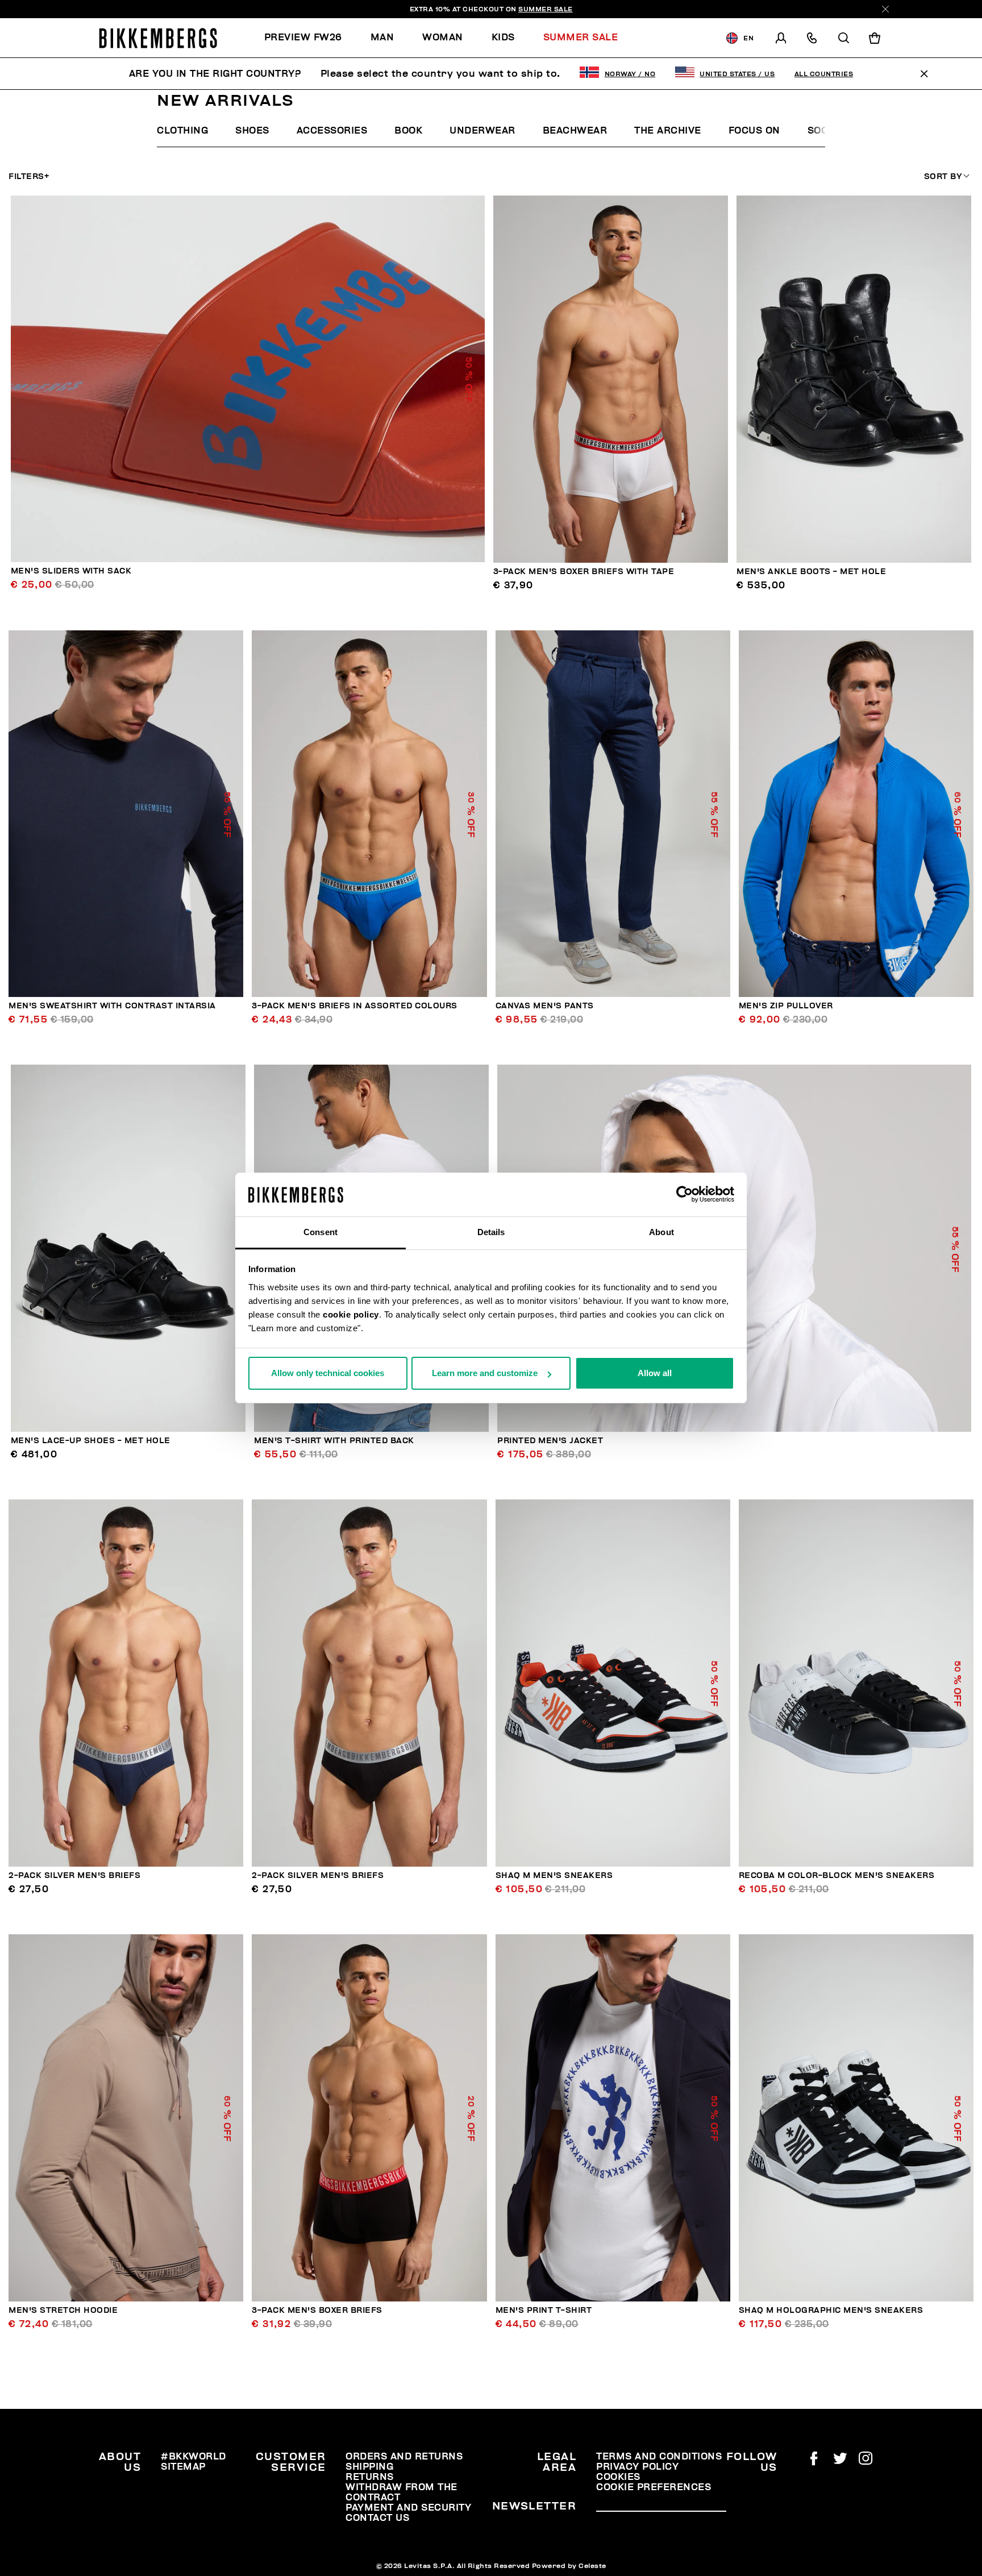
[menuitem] (310, 38)
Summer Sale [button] (581, 38)
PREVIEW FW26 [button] (303, 38)
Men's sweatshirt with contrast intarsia (112, 1006)
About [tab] (661, 1232)
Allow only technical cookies (328, 1373)
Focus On (754, 131)
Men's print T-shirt (544, 2310)
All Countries (824, 74)
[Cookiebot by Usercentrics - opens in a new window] (685, 1195)
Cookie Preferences (654, 2487)
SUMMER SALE (546, 9)
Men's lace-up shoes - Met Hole (91, 1441)
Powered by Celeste (569, 2566)
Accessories (332, 131)
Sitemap (183, 2467)
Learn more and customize (485, 1373)
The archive (668, 131)
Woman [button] (443, 38)
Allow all (655, 1373)
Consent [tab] (321, 1232)
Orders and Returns (404, 2457)
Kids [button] (503, 38)
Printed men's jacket (550, 1441)
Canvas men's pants (545, 1006)
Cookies (618, 2477)
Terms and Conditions (659, 2457)
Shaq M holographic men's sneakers (831, 2310)
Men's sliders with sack (71, 571)
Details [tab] (491, 1232)
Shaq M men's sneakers (554, 1875)
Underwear (482, 131)
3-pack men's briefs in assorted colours (355, 1006)
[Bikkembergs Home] (158, 38)
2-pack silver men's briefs (74, 1875)
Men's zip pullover (786, 1006)
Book (408, 131)
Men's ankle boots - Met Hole (811, 572)
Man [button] (382, 38)
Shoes (252, 131)
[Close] (885, 9)
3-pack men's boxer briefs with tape (584, 572)
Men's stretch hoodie (63, 2310)
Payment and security (408, 2508)
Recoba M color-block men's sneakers (837, 1875)
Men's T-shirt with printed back (334, 1441)
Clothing (182, 131)
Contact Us (377, 2518)
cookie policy (351, 1314)
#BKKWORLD (194, 2457)
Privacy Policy (637, 2467)
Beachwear (575, 131)
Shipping (369, 2467)
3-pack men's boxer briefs (317, 2310)
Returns (370, 2477)
